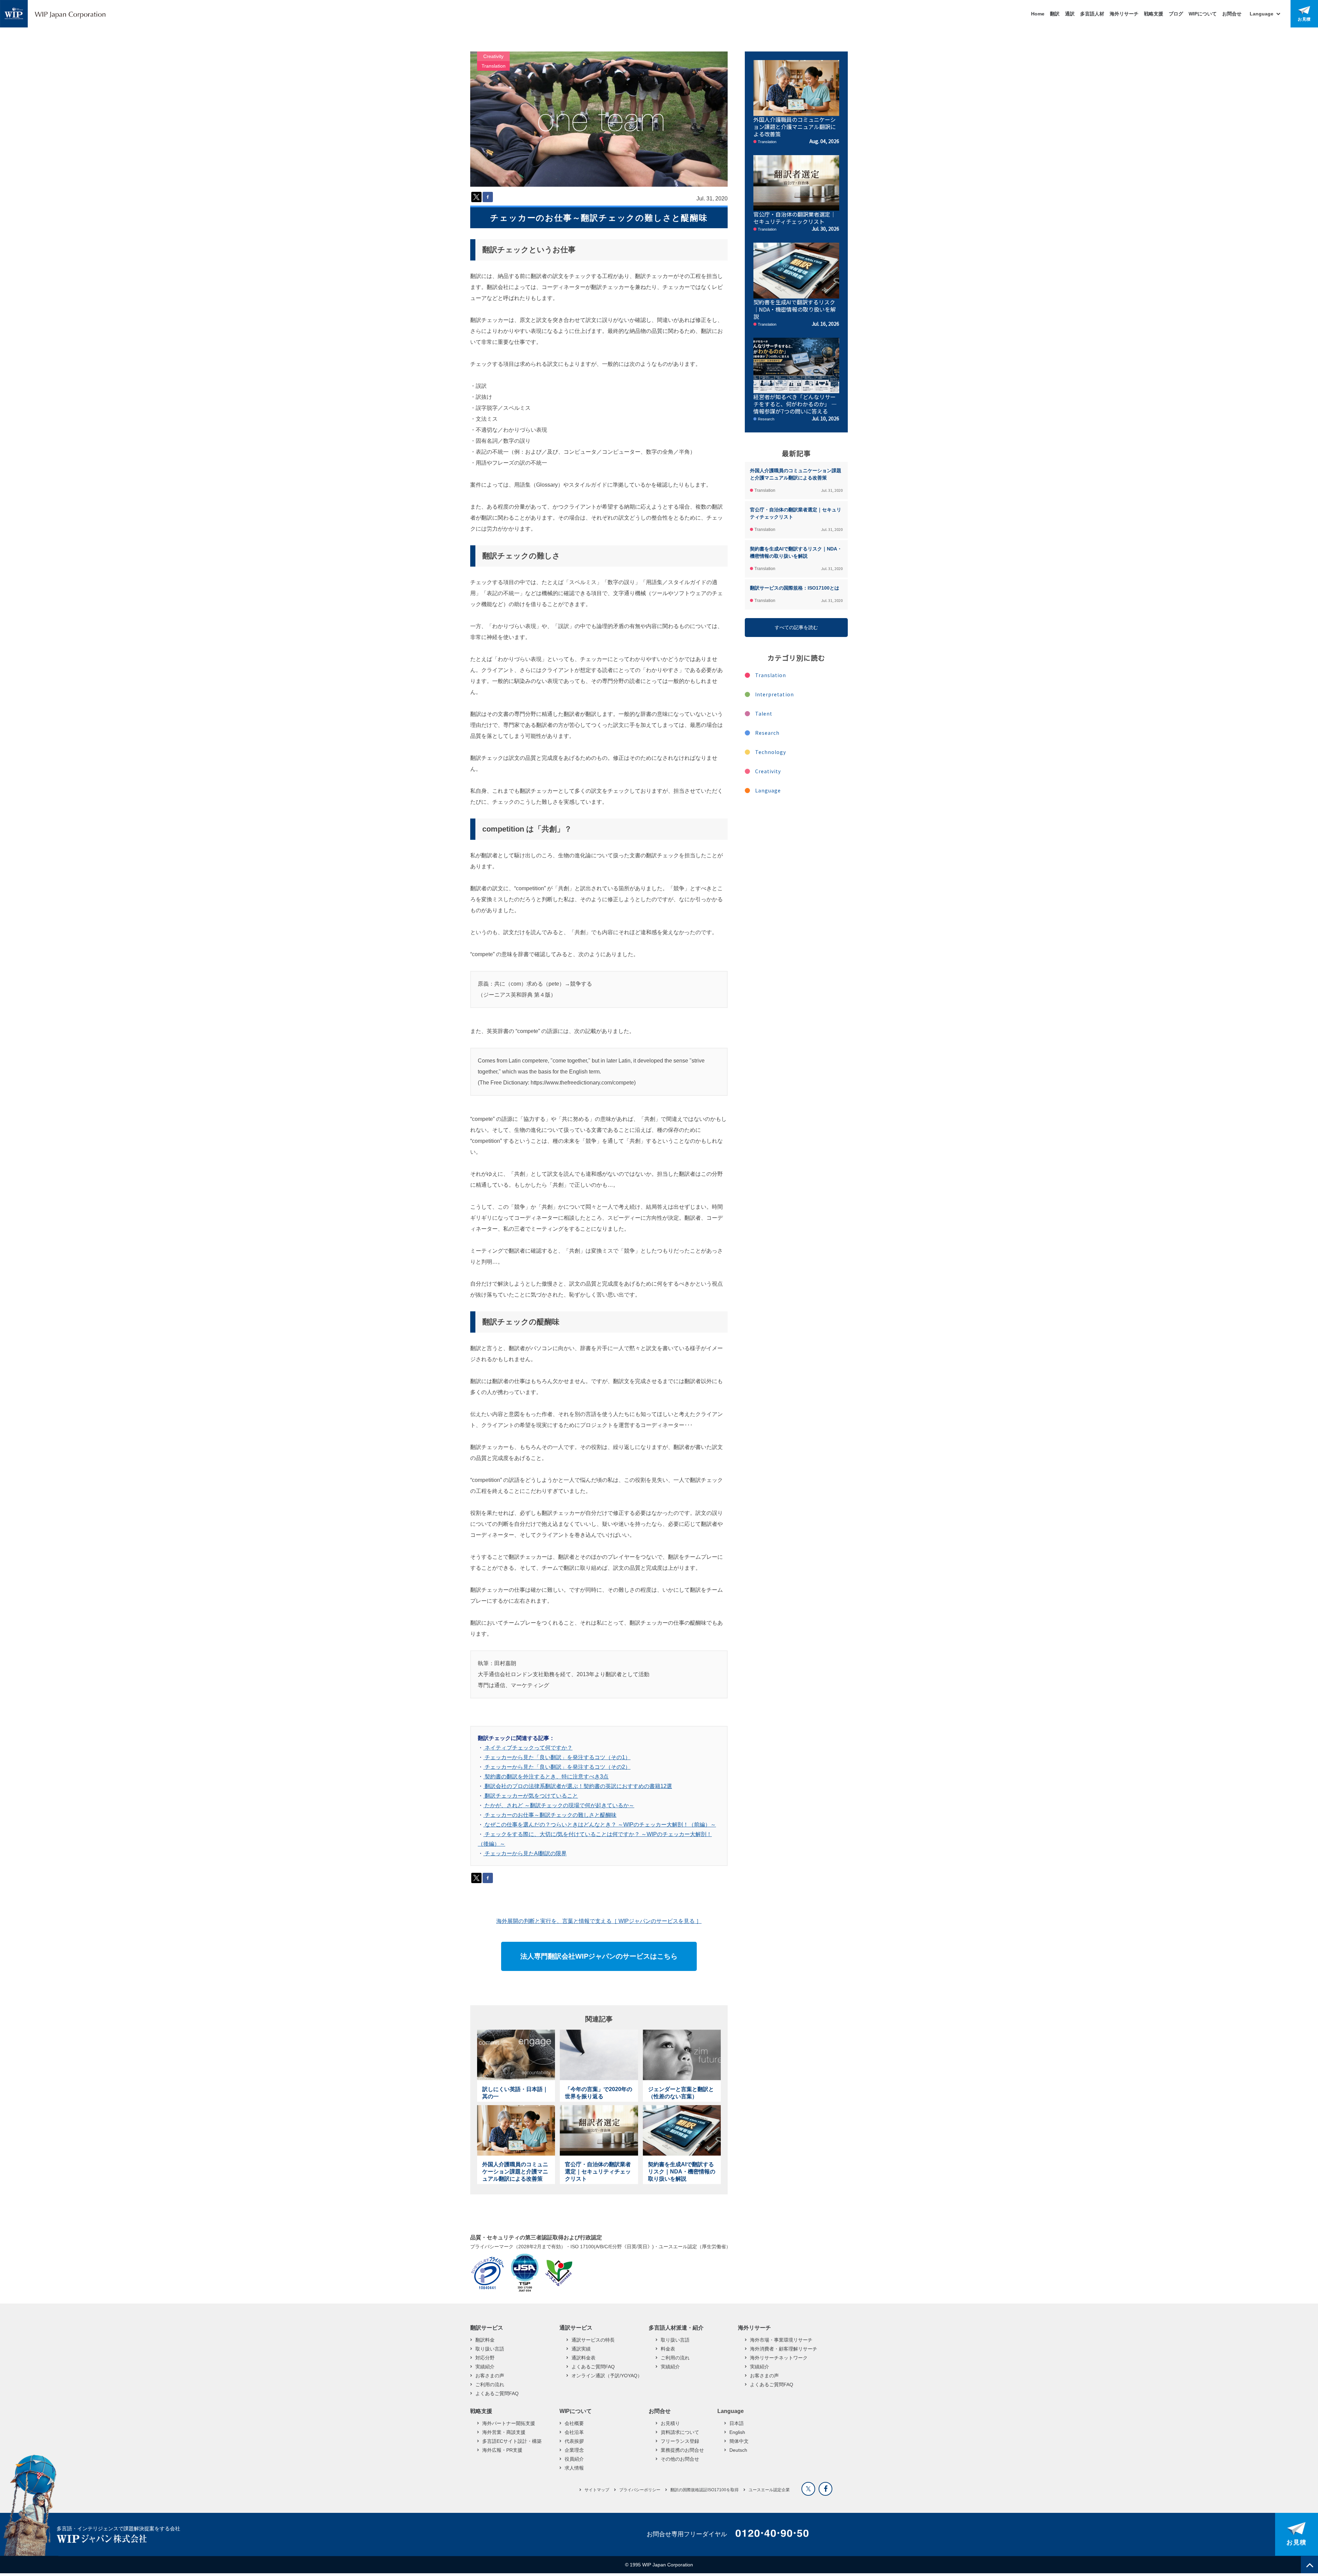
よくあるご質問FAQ (497, 2393)
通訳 (1070, 14)
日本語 (737, 2423)
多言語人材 (1092, 14)
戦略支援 (1154, 14)
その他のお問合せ (680, 2459)
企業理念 (574, 2450)
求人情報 (574, 2468)
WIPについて (1203, 14)
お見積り (670, 2423)
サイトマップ (597, 2490)
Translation (494, 66)
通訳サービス (576, 2328)
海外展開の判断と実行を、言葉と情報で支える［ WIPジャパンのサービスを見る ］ (599, 1921)
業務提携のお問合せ (682, 2450)
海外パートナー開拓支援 (509, 2423)
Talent (764, 713)
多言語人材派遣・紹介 (676, 2328)
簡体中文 (739, 2441)
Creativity (493, 56)
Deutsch (738, 2450)
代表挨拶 (574, 2441)
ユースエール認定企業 (769, 2490)
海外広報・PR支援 (502, 2450)
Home (1038, 14)
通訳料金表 (583, 2358)
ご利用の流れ (490, 2384)
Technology (771, 752)
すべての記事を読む (796, 627)
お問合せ (1232, 14)
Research (767, 733)
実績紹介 (485, 2367)
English (737, 2432)
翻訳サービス (487, 2328)
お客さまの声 (490, 2376)
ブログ (1176, 14)
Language (768, 790)
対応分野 (485, 2358)
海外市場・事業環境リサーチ (781, 2340)
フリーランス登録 (680, 2441)
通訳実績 (581, 2349)
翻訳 (1055, 14)
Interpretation (774, 694)
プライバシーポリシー (640, 2490)
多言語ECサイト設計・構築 (512, 2441)
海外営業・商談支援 (504, 2432)
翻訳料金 (485, 2340)
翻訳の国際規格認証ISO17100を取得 (704, 2490)
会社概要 (574, 2423)
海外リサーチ (1124, 14)
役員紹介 (574, 2459)
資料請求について (680, 2432)
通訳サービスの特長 (593, 2340)
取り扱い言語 (490, 2349)
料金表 (668, 2349)
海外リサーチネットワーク (779, 2358)
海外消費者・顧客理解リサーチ (784, 2349)
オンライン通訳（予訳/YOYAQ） (607, 2376)
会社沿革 (574, 2432)
